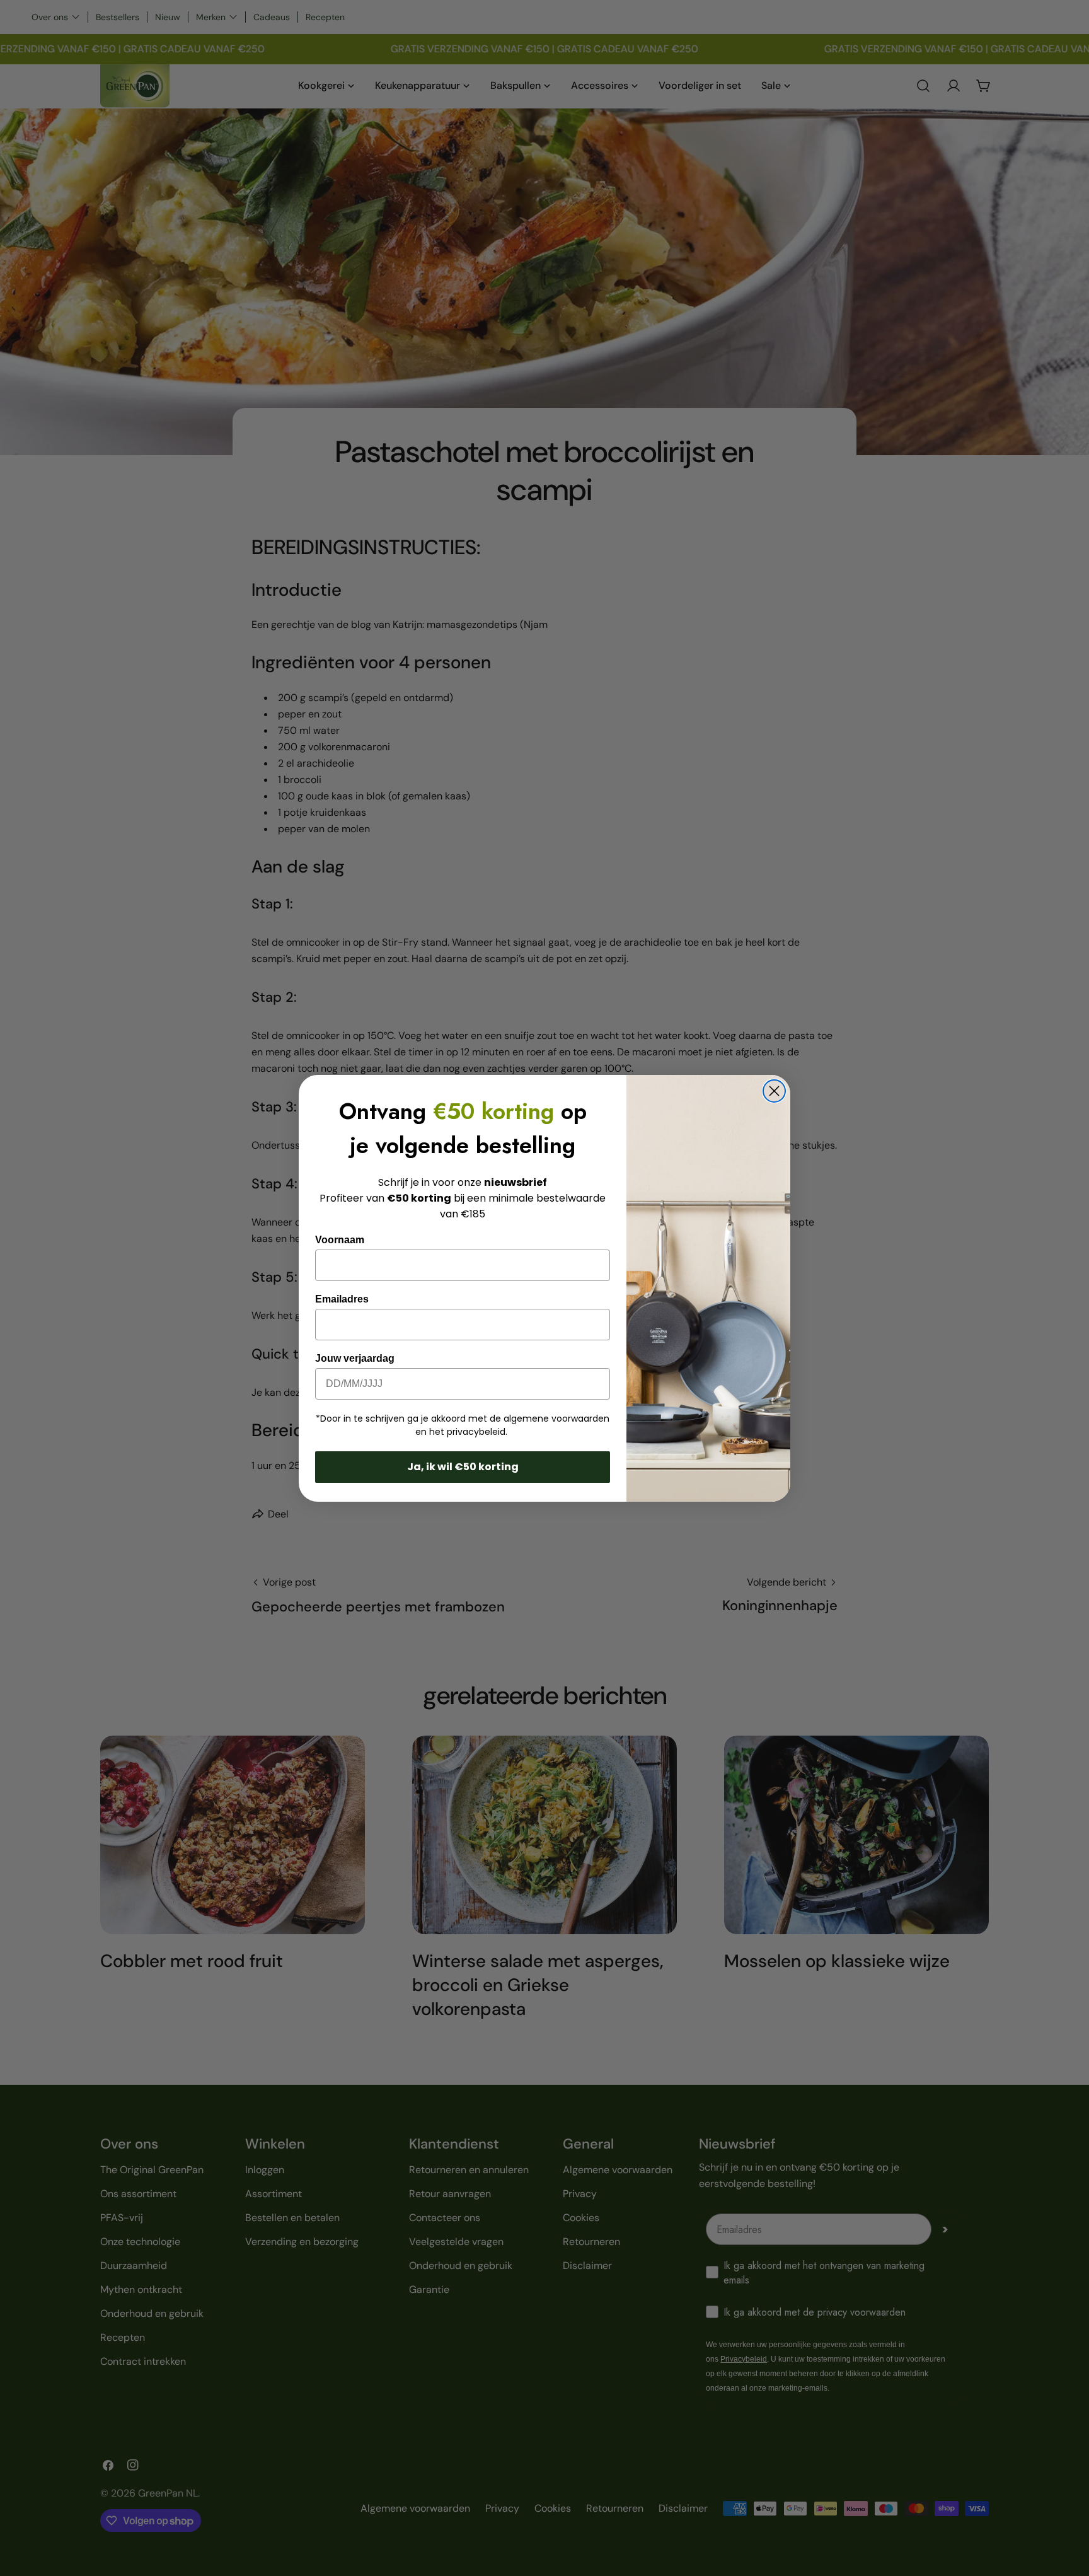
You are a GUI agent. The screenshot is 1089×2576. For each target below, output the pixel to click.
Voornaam (340, 1240)
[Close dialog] (774, 1091)
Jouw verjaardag (355, 1358)
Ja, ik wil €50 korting (463, 1467)
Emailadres (342, 1299)
